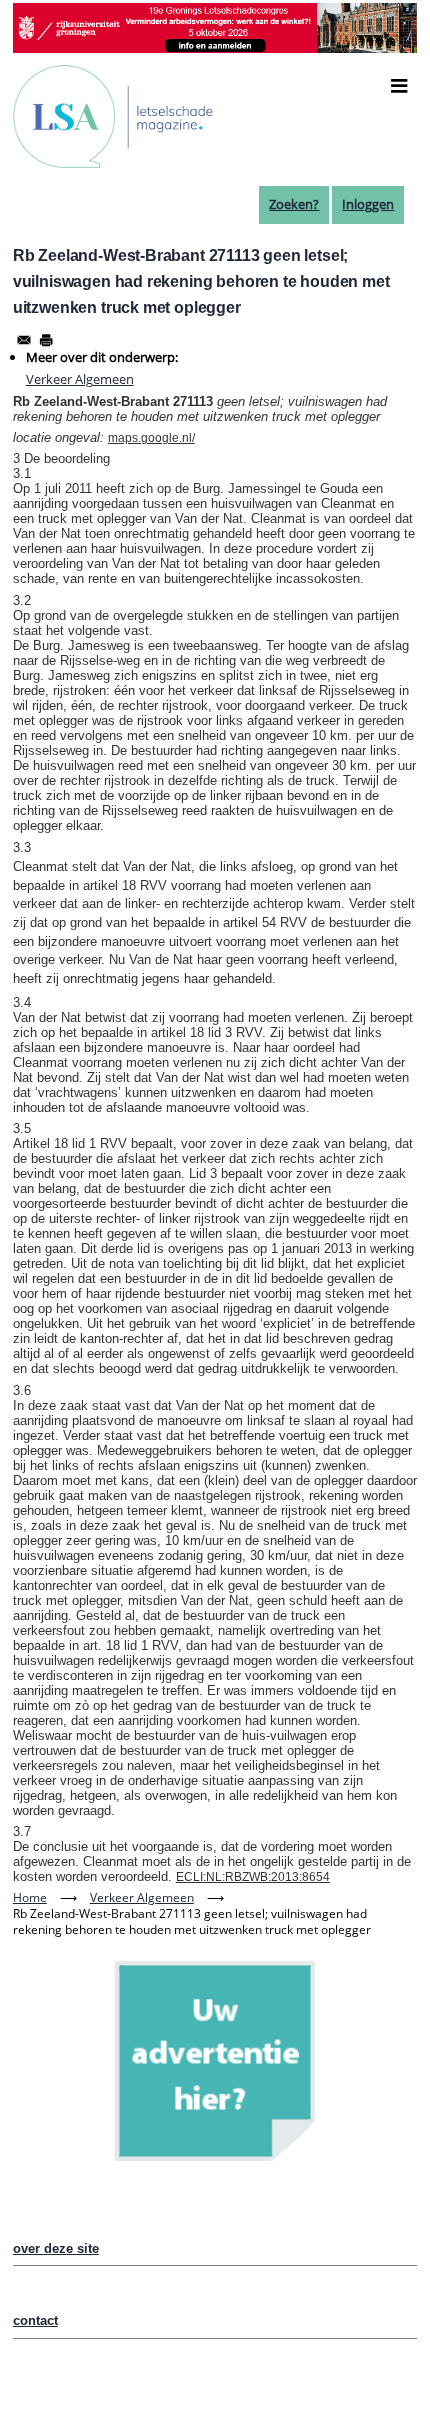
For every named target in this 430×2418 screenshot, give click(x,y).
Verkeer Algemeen (80, 379)
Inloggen (368, 204)
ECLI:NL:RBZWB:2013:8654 (253, 1877)
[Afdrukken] (46, 340)
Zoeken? (294, 204)
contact (35, 2320)
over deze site (56, 2248)
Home (30, 1897)
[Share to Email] (24, 340)
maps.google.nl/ (151, 438)
